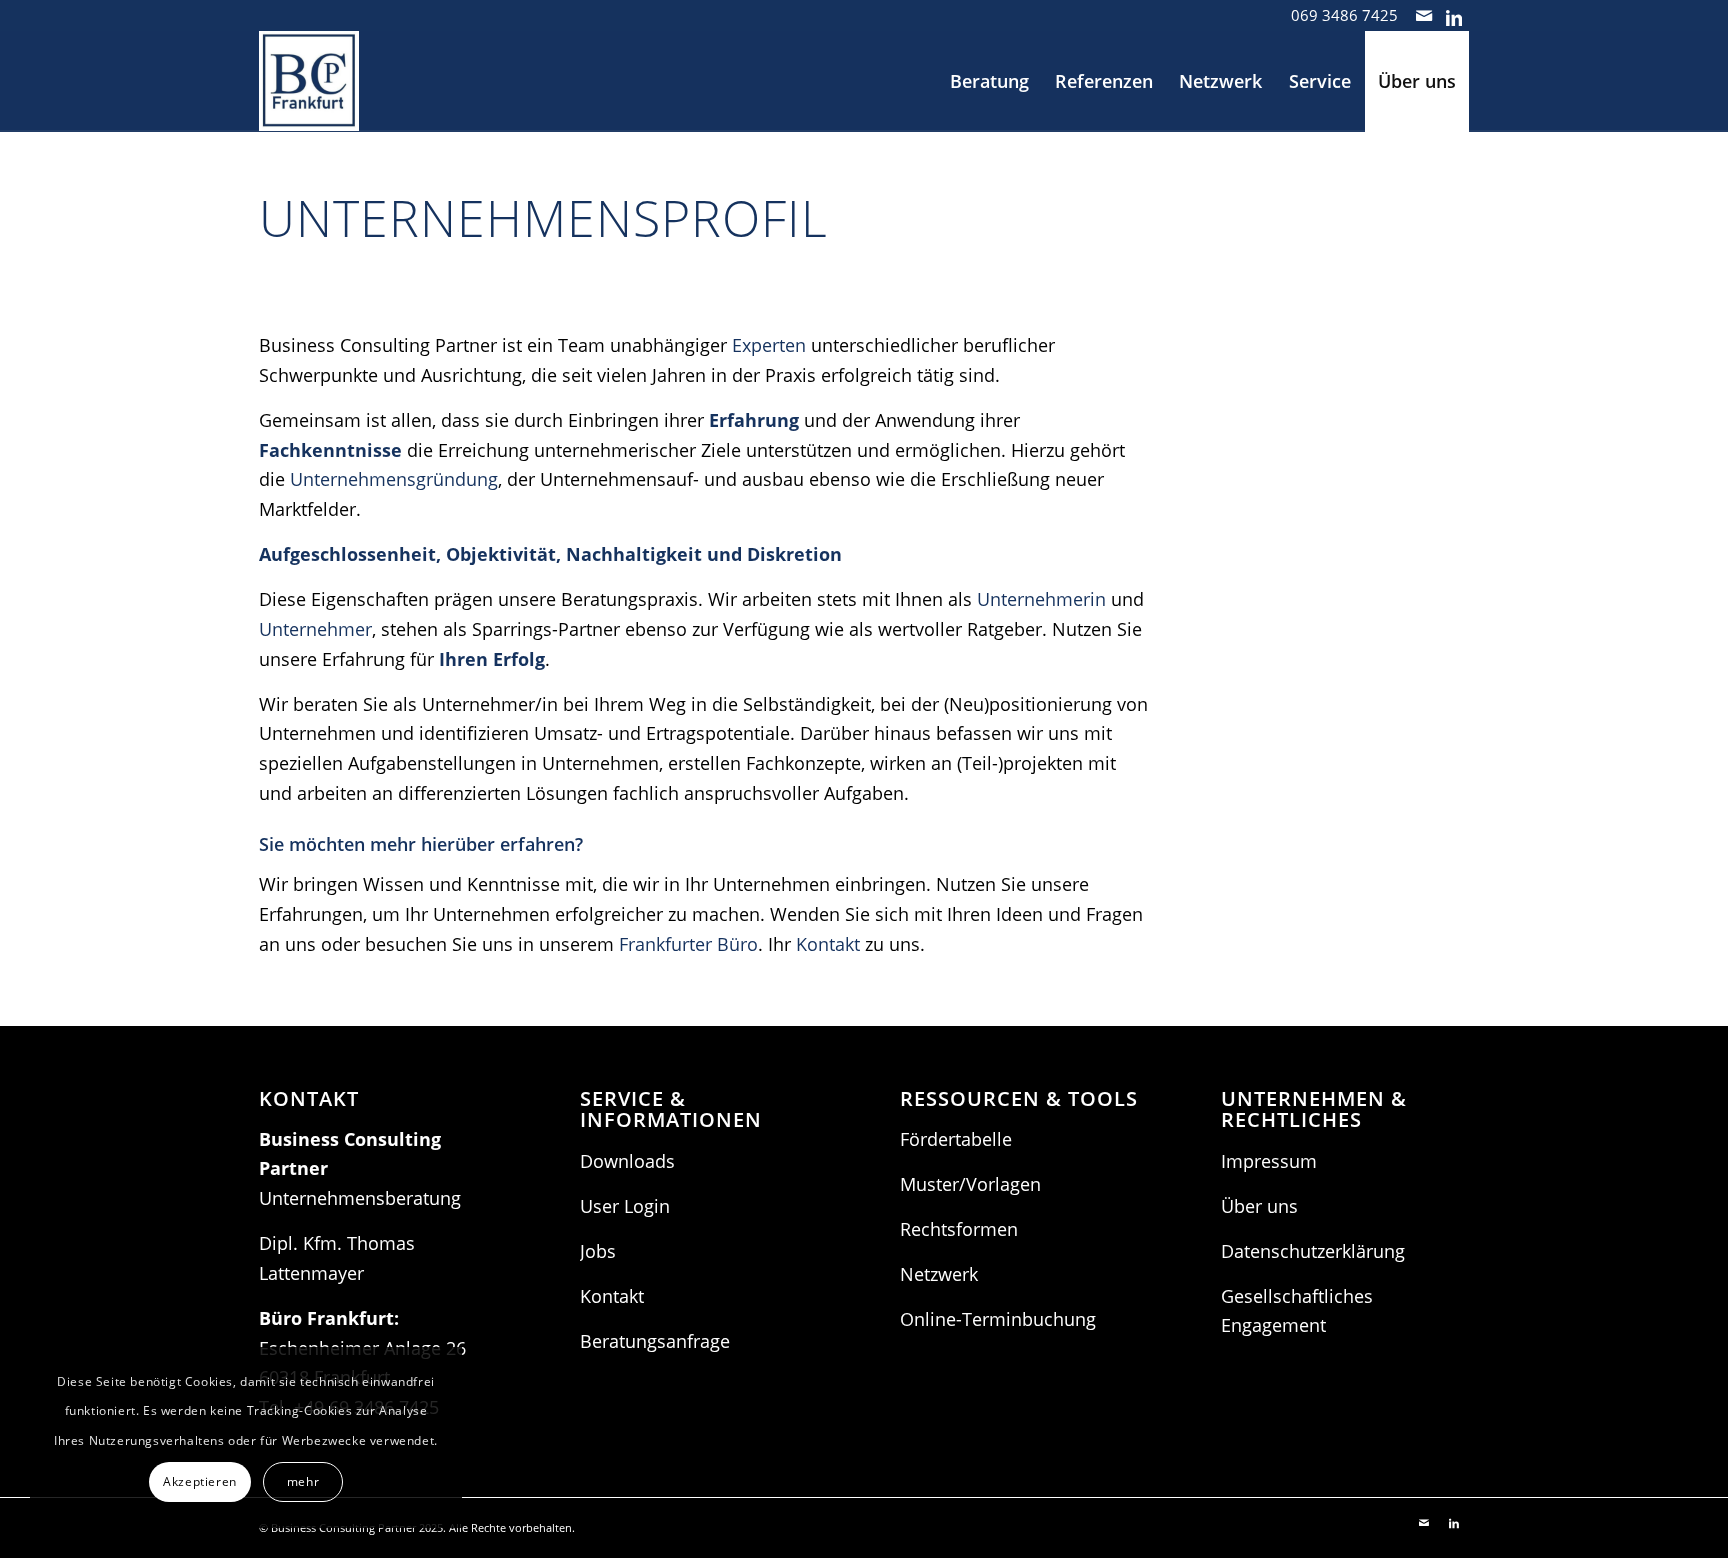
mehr (303, 1481)
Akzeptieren (200, 1481)
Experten (769, 345)
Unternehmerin (1041, 599)
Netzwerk (939, 1274)
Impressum (1269, 1161)
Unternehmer (315, 629)
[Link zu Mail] (1423, 15)
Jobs (598, 1251)
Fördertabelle (956, 1139)
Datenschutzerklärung (1313, 1251)
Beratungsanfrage (655, 1341)
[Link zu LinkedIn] (1454, 15)
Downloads (627, 1161)
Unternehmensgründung (394, 479)
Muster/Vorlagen (970, 1184)
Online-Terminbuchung (998, 1319)
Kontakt (828, 944)
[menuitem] (989, 81)
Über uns (1259, 1206)
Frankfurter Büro (688, 944)
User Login (625, 1206)
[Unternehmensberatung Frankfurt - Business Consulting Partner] (309, 81)
